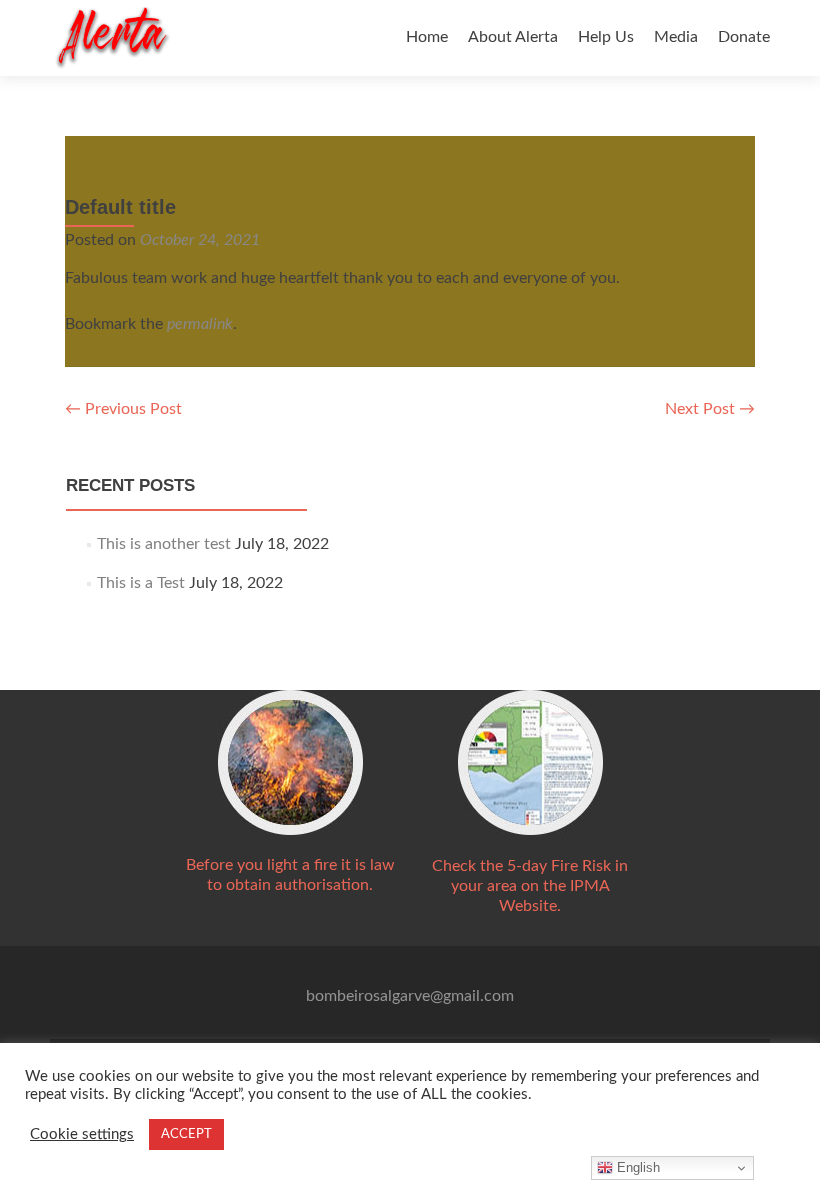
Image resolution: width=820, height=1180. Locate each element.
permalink (200, 324)
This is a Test (141, 583)
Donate (744, 37)
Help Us (606, 37)
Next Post (710, 409)
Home (427, 37)
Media (676, 37)
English (636, 1167)
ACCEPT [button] (186, 1134)
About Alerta (513, 37)
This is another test (164, 544)
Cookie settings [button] (82, 1134)
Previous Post (123, 409)
